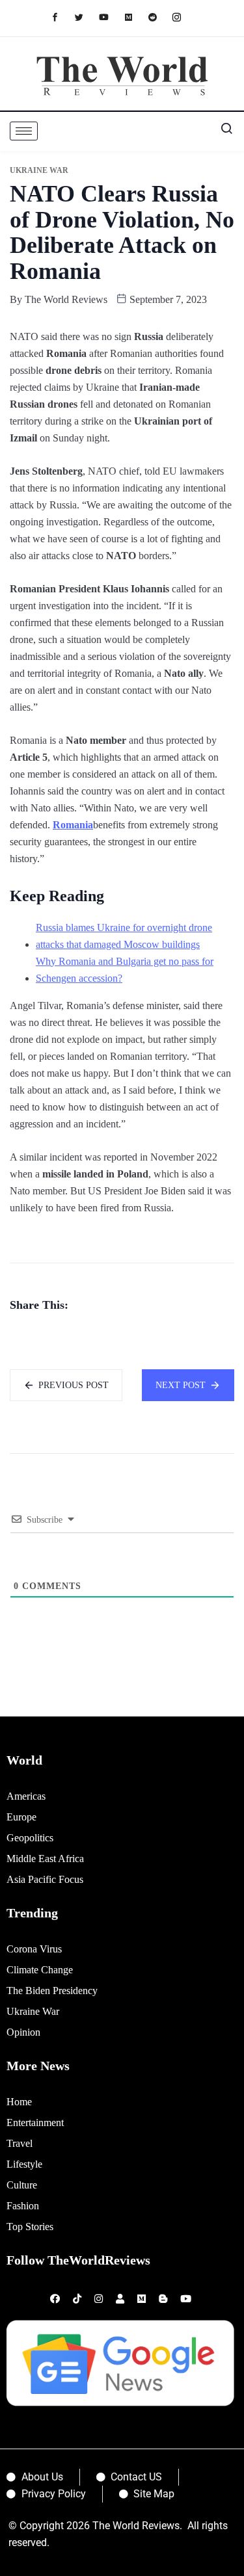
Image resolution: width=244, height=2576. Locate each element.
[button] (221, 131)
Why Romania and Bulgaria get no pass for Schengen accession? (125, 970)
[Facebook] (61, 17)
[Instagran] (183, 17)
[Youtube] (110, 17)
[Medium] (135, 17)
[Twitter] (86, 17)
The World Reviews (66, 299)
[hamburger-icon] (24, 131)
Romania (73, 825)
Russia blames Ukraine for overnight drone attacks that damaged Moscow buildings (124, 936)
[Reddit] (159, 17)
